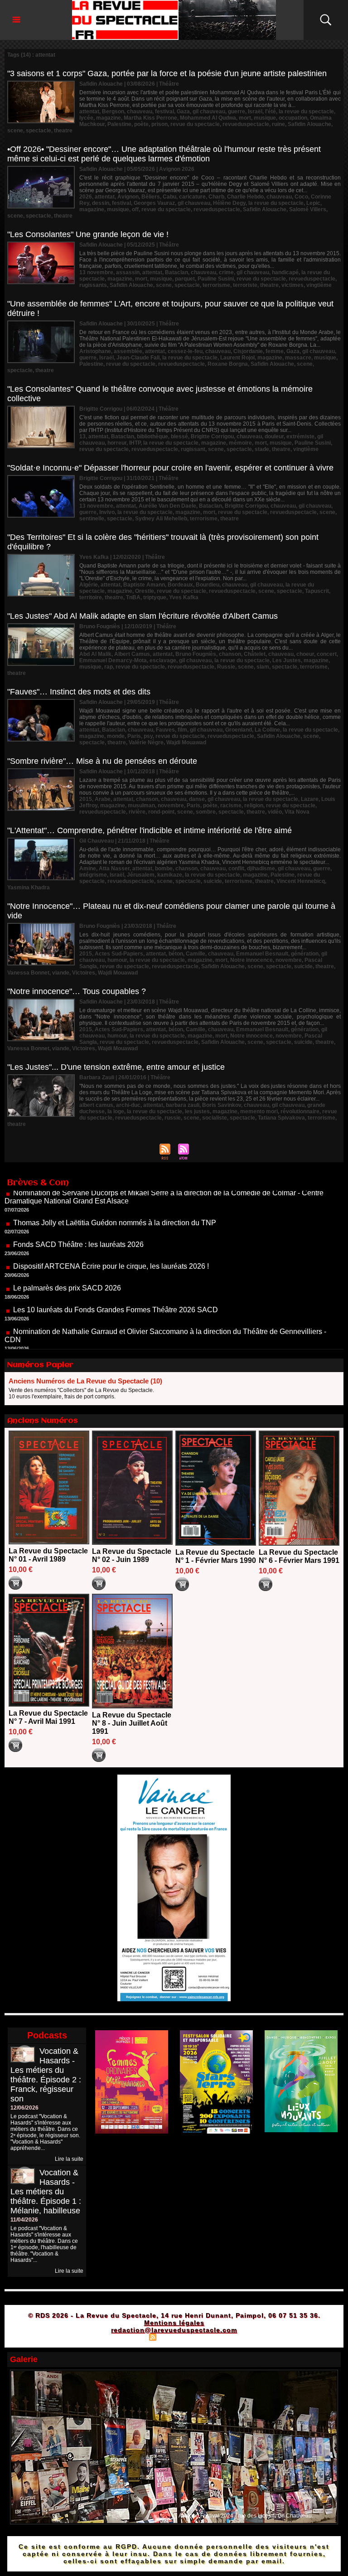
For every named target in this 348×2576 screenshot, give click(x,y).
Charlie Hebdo (245, 197)
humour (117, 960)
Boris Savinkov (222, 1105)
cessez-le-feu (185, 351)
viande (61, 973)
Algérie (89, 585)
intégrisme (93, 875)
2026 (86, 197)
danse (197, 799)
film (182, 730)
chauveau (140, 112)
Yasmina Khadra (29, 888)
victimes (292, 285)
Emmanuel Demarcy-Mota (113, 660)
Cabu (169, 197)
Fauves (165, 730)
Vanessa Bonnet (28, 973)
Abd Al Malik (95, 654)
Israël (255, 112)
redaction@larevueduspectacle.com (174, 2330)
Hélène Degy (229, 203)
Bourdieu (208, 585)
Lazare (310, 799)
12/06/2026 (24, 2108)
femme (275, 351)
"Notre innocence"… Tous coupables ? (77, 991)
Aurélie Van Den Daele (167, 506)
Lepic (313, 203)
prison (159, 124)
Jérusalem (141, 875)
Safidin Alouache (309, 124)
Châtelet (255, 654)
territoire (91, 597)
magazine (109, 118)
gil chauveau (209, 112)
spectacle (39, 131)
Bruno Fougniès (196, 654)
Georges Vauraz (154, 203)
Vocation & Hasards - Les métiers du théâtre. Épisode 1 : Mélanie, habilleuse (46, 2192)
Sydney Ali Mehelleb (161, 519)
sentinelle (92, 519)
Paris (134, 736)
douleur (274, 437)
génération (305, 954)
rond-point (161, 812)
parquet (185, 279)
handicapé (285, 272)
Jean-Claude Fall (138, 358)
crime (226, 272)
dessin (101, 203)
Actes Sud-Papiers (119, 954)
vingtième (319, 285)
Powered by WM (213, 2337)
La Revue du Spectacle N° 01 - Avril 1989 (48, 1555)
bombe (164, 868)
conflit (236, 868)
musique (265, 118)
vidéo (275, 812)
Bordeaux (180, 585)
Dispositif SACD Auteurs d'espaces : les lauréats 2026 (100, 1323)
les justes (197, 1111)
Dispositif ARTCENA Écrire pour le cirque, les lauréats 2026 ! (111, 1228)
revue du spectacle (195, 124)
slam (263, 667)
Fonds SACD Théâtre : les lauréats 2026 (78, 1206)
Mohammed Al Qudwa (208, 118)
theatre (63, 131)
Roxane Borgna (228, 364)
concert (327, 654)
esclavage (163, 660)
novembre (171, 805)
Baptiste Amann (144, 585)
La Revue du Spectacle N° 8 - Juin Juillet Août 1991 (132, 1723)
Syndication (173, 2337)
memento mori (259, 1111)
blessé (179, 437)
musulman (141, 805)
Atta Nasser (114, 868)
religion (254, 805)
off (135, 209)
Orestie (145, 591)
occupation (293, 118)
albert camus (96, 1105)
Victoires (84, 973)
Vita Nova (297, 812)
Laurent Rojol (237, 358)
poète (141, 124)
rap (109, 667)
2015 (86, 799)
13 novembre (96, 272)
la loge (116, 1111)
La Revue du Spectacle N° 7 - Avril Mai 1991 (48, 1717)
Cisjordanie (248, 351)
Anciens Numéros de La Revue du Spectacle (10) (85, 1381)
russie (173, 1118)
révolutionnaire (300, 1111)
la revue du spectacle (306, 112)
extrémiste (300, 437)
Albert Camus (132, 654)
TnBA (133, 597)
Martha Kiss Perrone (150, 118)
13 (82, 437)
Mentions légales (174, 2323)
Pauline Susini (216, 279)
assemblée (128, 351)
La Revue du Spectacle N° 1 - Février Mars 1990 (216, 1556)
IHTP (135, 443)
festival (164, 112)
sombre (206, 812)
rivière (137, 812)
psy (148, 736)
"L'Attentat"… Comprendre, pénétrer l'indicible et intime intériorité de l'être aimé (150, 830)
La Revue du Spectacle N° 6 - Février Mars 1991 (299, 1556)
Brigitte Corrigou (212, 437)
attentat (89, 112)
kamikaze (170, 875)
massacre (298, 358)
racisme (231, 805)
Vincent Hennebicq (301, 881)
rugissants (93, 285)
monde (116, 736)
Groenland (239, 730)
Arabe (103, 799)
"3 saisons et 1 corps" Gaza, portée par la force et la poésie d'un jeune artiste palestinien (167, 73)
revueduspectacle (246, 124)
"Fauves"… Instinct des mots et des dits (79, 692)
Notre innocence (251, 960)
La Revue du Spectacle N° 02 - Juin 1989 (132, 1555)
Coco (301, 197)
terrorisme (216, 285)
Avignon (128, 197)
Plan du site (130, 2337)
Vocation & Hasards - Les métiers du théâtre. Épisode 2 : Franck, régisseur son (46, 2075)
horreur (117, 443)
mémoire (240, 443)
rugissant (193, 449)
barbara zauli (183, 1105)
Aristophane (95, 351)
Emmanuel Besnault (262, 954)
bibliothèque (152, 437)
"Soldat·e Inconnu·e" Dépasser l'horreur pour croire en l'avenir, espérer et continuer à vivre (170, 468)
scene (15, 131)
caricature (192, 197)
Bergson (113, 112)
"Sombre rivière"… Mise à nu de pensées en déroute (102, 761)
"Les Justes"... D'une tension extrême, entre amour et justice (116, 1067)
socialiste (215, 1118)
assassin (128, 272)
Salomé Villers (308, 209)
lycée (86, 118)
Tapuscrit (317, 591)
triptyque (155, 597)
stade (262, 449)
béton (176, 954)
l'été (271, 112)
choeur (305, 654)
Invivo (107, 512)
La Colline (267, 730)
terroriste (245, 285)
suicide (213, 881)
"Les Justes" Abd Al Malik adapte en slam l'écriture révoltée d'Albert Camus (143, 616)
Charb (216, 197)
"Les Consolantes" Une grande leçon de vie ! (88, 234)
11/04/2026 (24, 2220)
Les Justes (287, 660)
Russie (226, 667)
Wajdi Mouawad (186, 742)
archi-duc (128, 1105)
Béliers (151, 197)
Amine (88, 868)
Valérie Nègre (146, 742)
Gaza (183, 112)
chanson (230, 654)
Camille (196, 954)
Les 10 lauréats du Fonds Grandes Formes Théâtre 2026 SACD (116, 1272)
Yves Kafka (184, 597)
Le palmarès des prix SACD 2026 (67, 1250)
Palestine (119, 124)
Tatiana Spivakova (281, 1118)
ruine (278, 124)
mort (245, 118)
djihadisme (261, 868)
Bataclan (176, 272)
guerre (237, 112)
